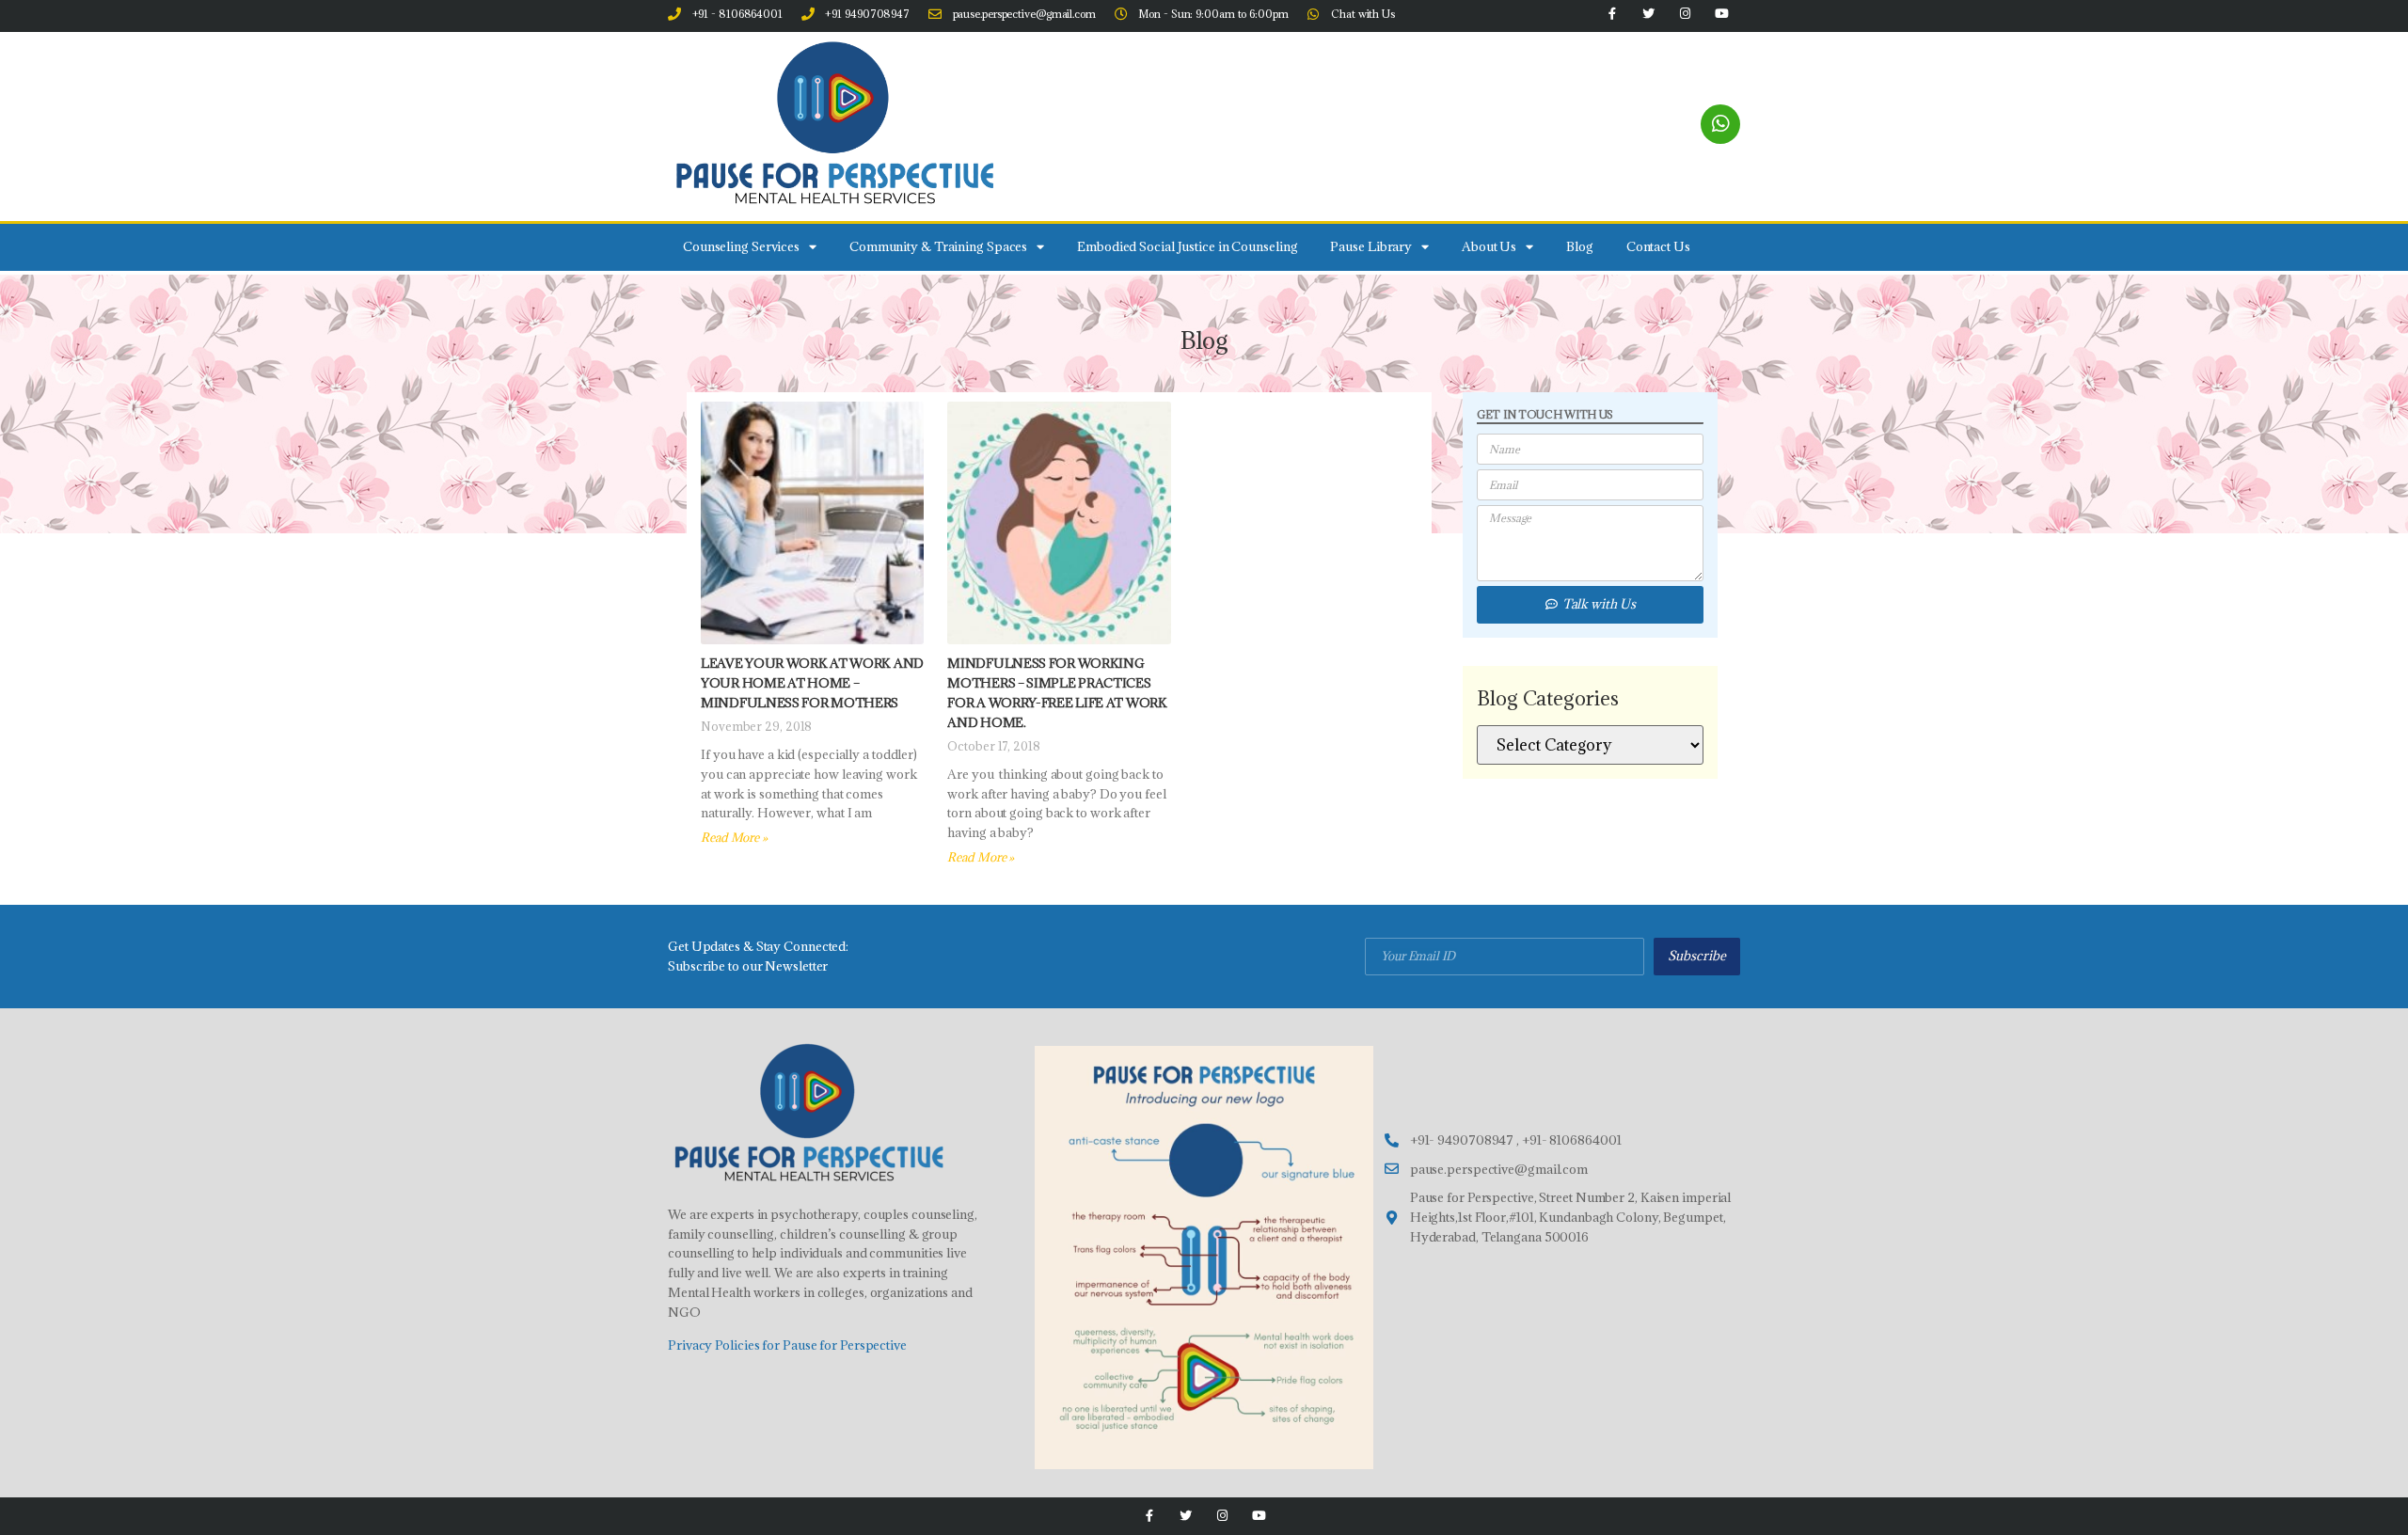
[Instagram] (1222, 1516)
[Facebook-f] (1149, 1516)
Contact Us (1658, 246)
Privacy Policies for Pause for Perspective (787, 1345)
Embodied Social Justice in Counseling (1187, 246)
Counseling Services (741, 246)
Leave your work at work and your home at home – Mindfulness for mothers (812, 683)
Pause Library (1371, 246)
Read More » (734, 837)
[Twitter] (1186, 1516)
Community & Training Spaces (938, 246)
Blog (1580, 246)
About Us (1489, 246)
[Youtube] (1259, 1516)
